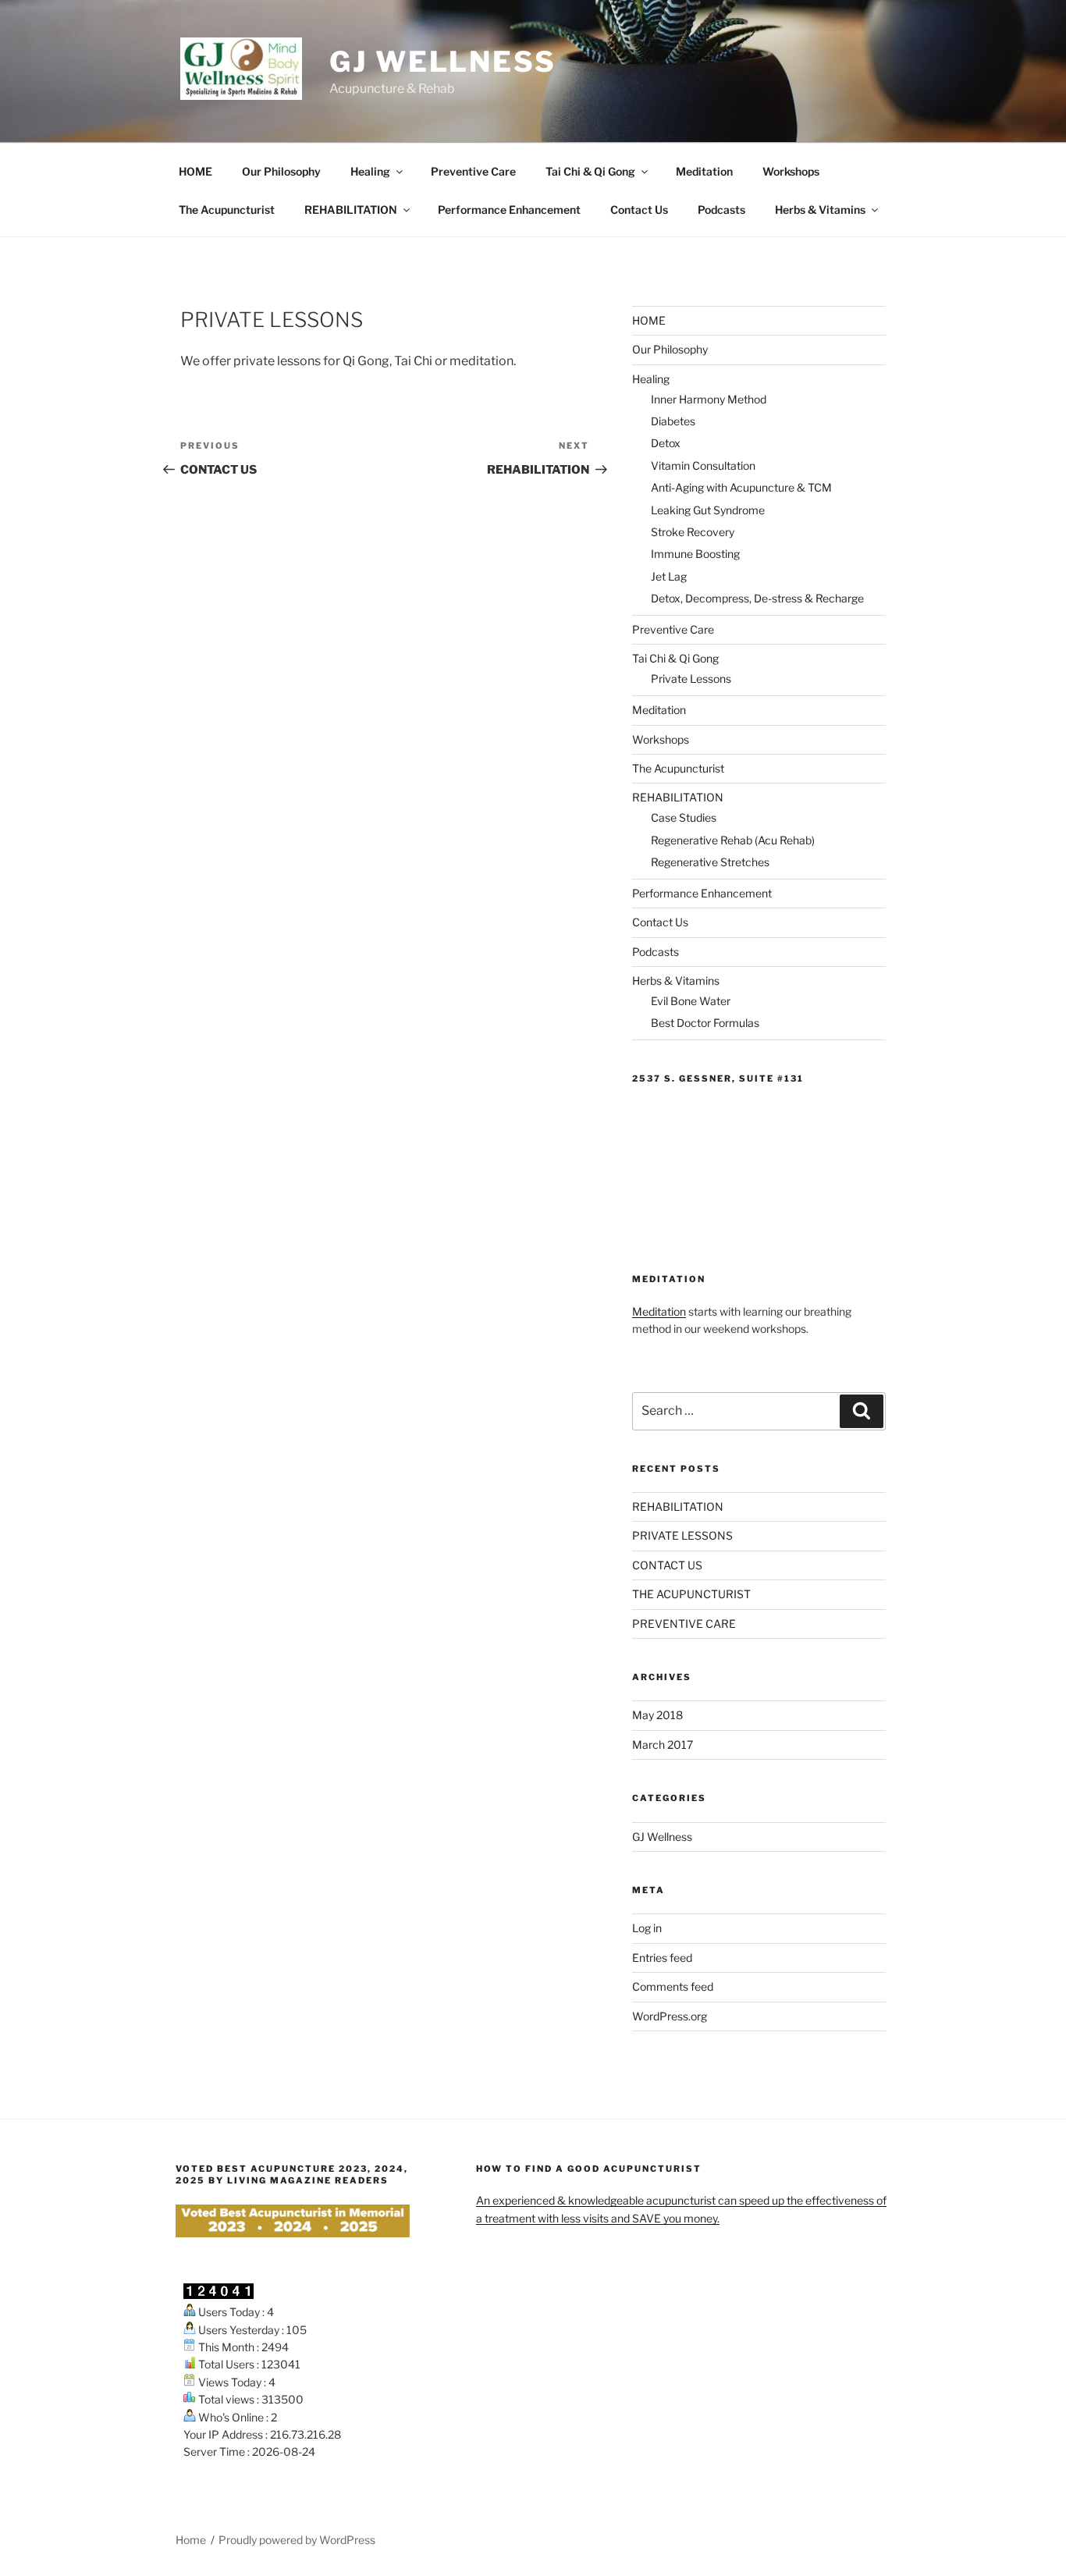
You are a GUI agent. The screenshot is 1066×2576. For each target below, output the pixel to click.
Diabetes (673, 421)
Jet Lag (669, 576)
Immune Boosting (695, 554)
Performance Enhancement (509, 210)
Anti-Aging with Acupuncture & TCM (741, 487)
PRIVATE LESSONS (682, 1535)
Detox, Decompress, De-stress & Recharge (757, 598)
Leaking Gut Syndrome (708, 510)
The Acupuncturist (227, 210)
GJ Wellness (443, 62)
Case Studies (684, 817)
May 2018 (657, 1715)
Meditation (704, 171)
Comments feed (673, 1986)
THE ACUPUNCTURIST (691, 1594)
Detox (666, 443)
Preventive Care (473, 171)
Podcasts (721, 210)
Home (191, 2540)
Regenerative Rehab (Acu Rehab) (733, 840)
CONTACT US (667, 1565)
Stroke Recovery (693, 532)
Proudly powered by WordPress (297, 2540)
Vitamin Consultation (703, 465)
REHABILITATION (351, 210)
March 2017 (663, 1745)
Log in (647, 1928)
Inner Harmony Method (709, 399)
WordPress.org (670, 2016)
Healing (370, 171)
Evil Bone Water (691, 1001)
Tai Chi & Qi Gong (590, 171)
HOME (195, 171)
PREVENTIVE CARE (684, 1624)
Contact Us (639, 210)
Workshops (791, 171)
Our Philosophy (281, 171)
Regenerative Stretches (710, 862)
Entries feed (662, 1958)
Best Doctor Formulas (705, 1023)
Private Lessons (691, 679)
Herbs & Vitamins (820, 210)
